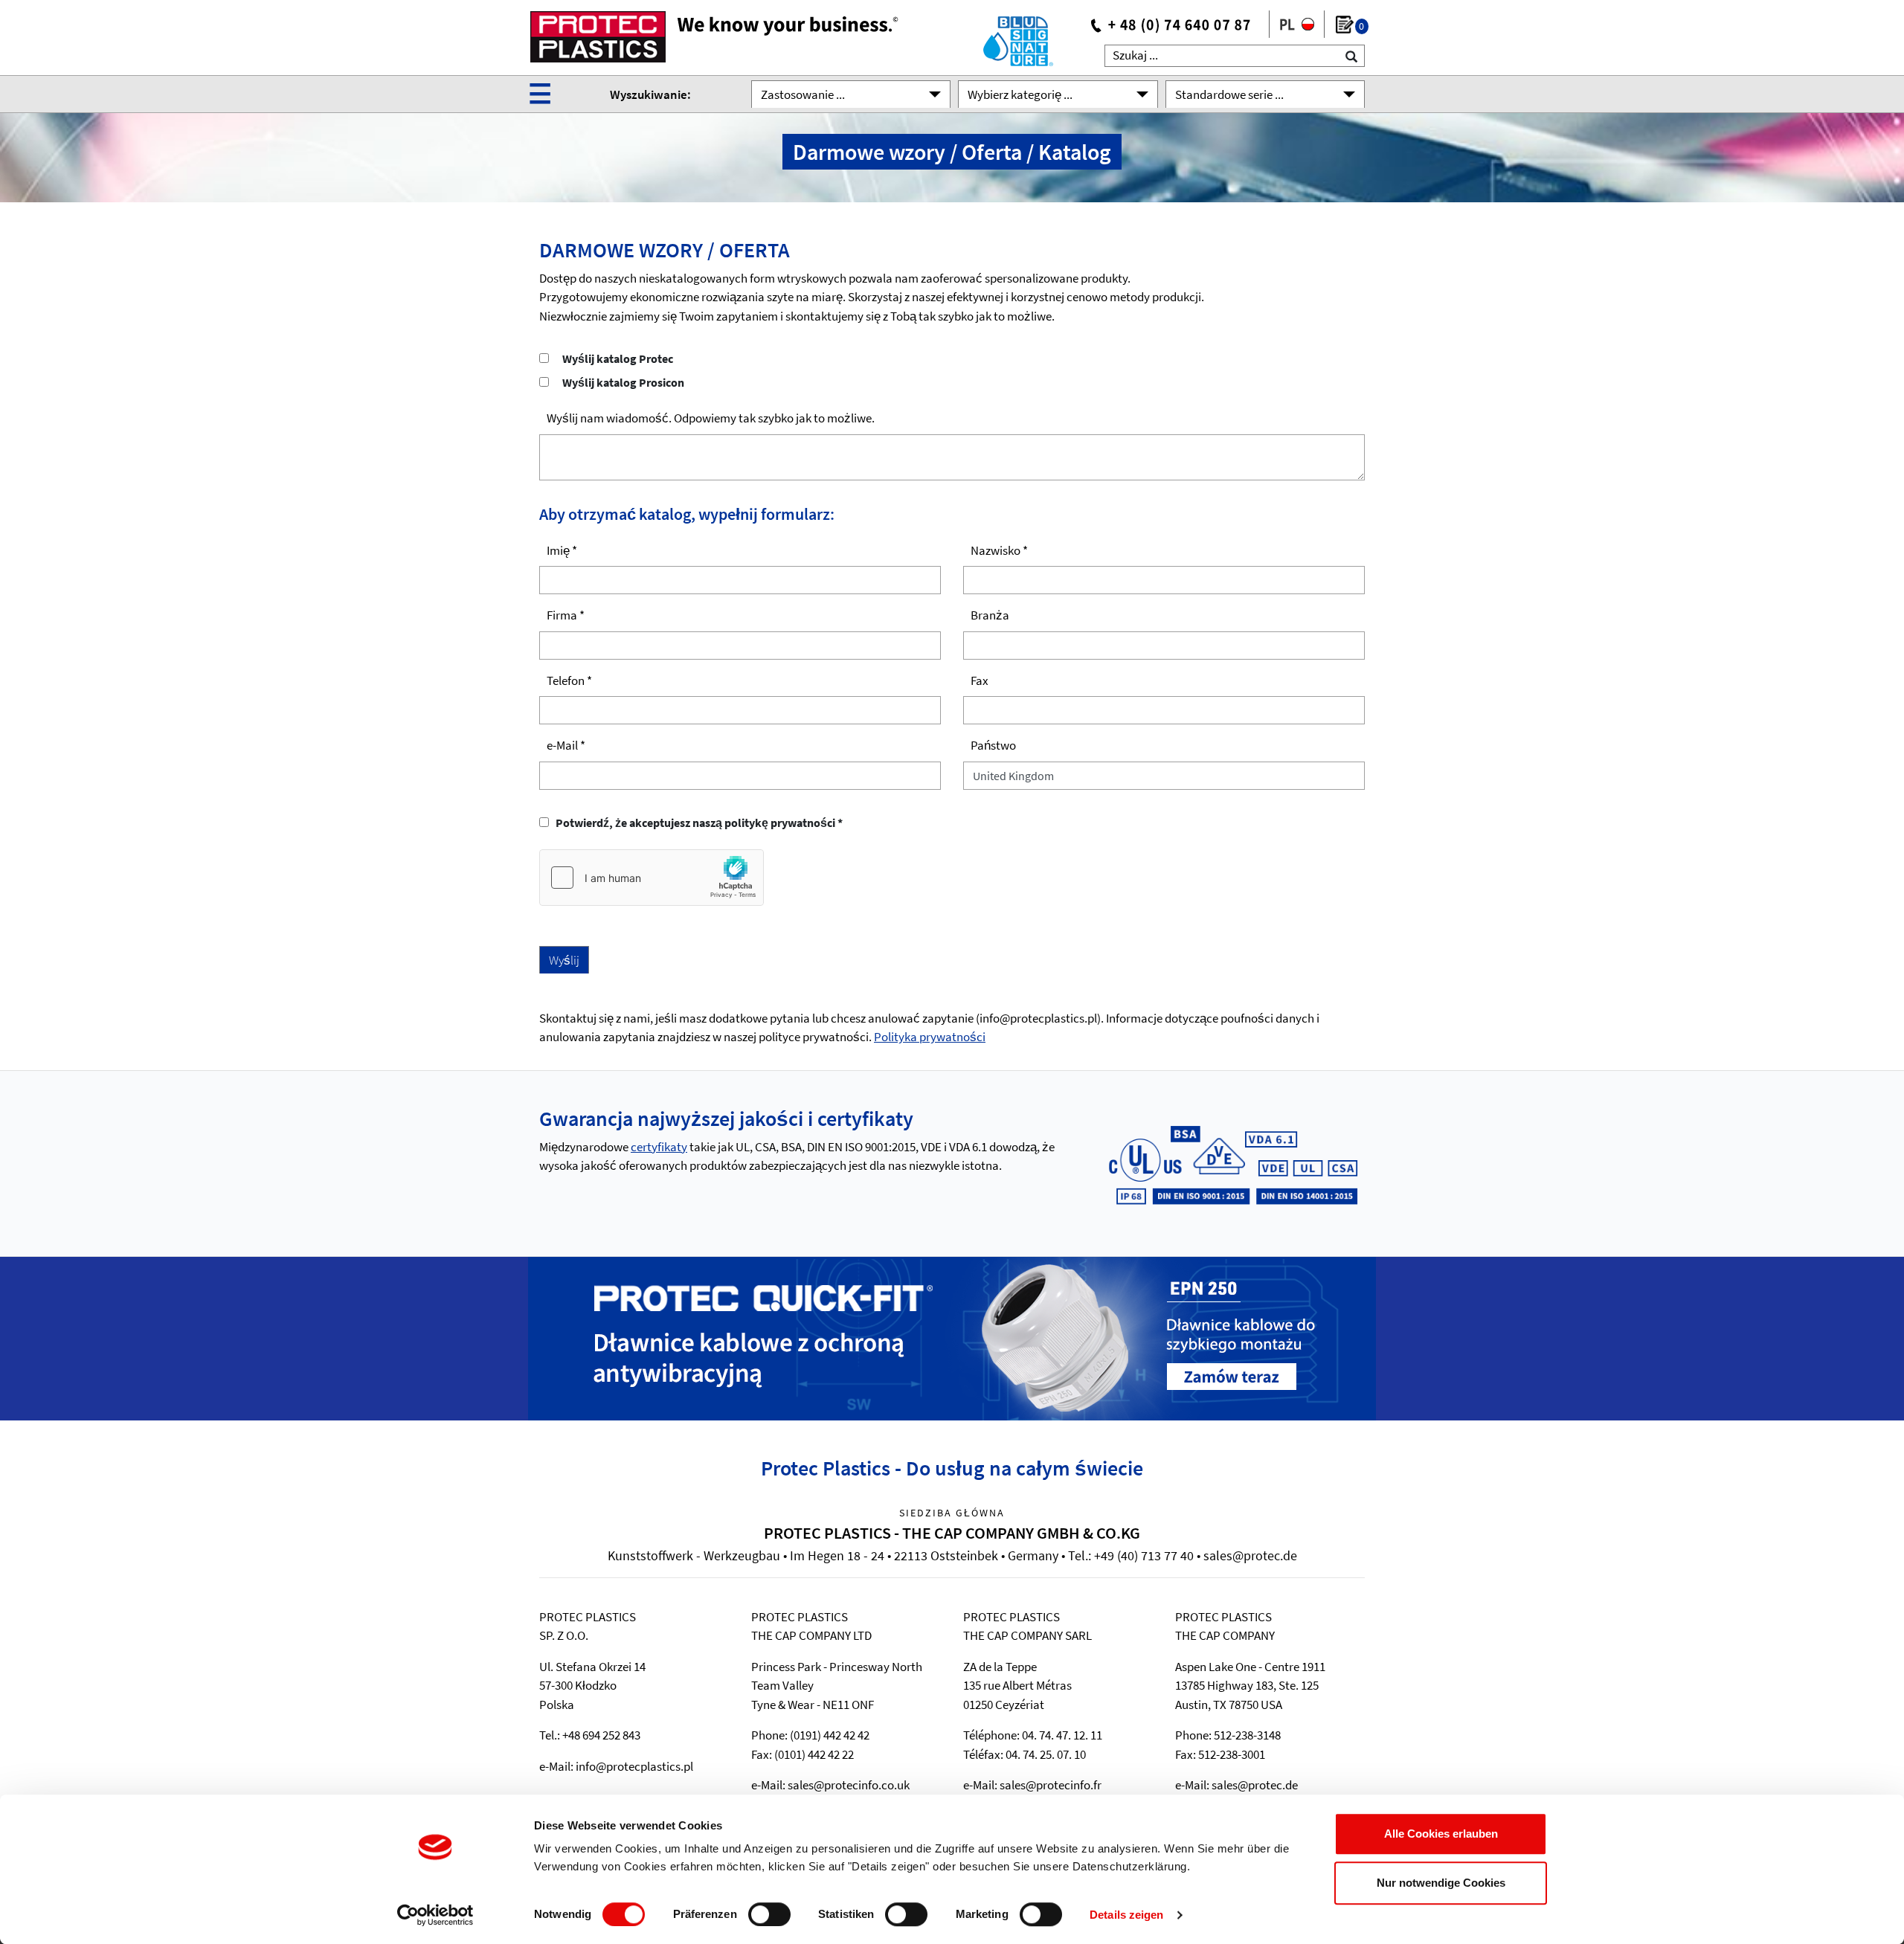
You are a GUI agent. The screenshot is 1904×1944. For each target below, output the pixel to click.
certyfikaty (659, 1147)
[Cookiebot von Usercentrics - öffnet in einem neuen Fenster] (435, 1915)
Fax (980, 680)
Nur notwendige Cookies (1441, 1883)
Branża (990, 615)
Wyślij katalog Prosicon (623, 382)
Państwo (993, 745)
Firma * (566, 615)
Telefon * (569, 680)
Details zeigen (1126, 1915)
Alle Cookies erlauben (1441, 1834)
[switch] (769, 1914)
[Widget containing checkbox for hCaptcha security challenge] (652, 878)
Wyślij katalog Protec (618, 358)
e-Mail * (566, 745)
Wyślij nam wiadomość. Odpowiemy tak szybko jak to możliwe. (711, 418)
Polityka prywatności (930, 1037)
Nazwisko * (999, 550)
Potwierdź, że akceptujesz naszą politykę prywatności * (697, 823)
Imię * (562, 550)
